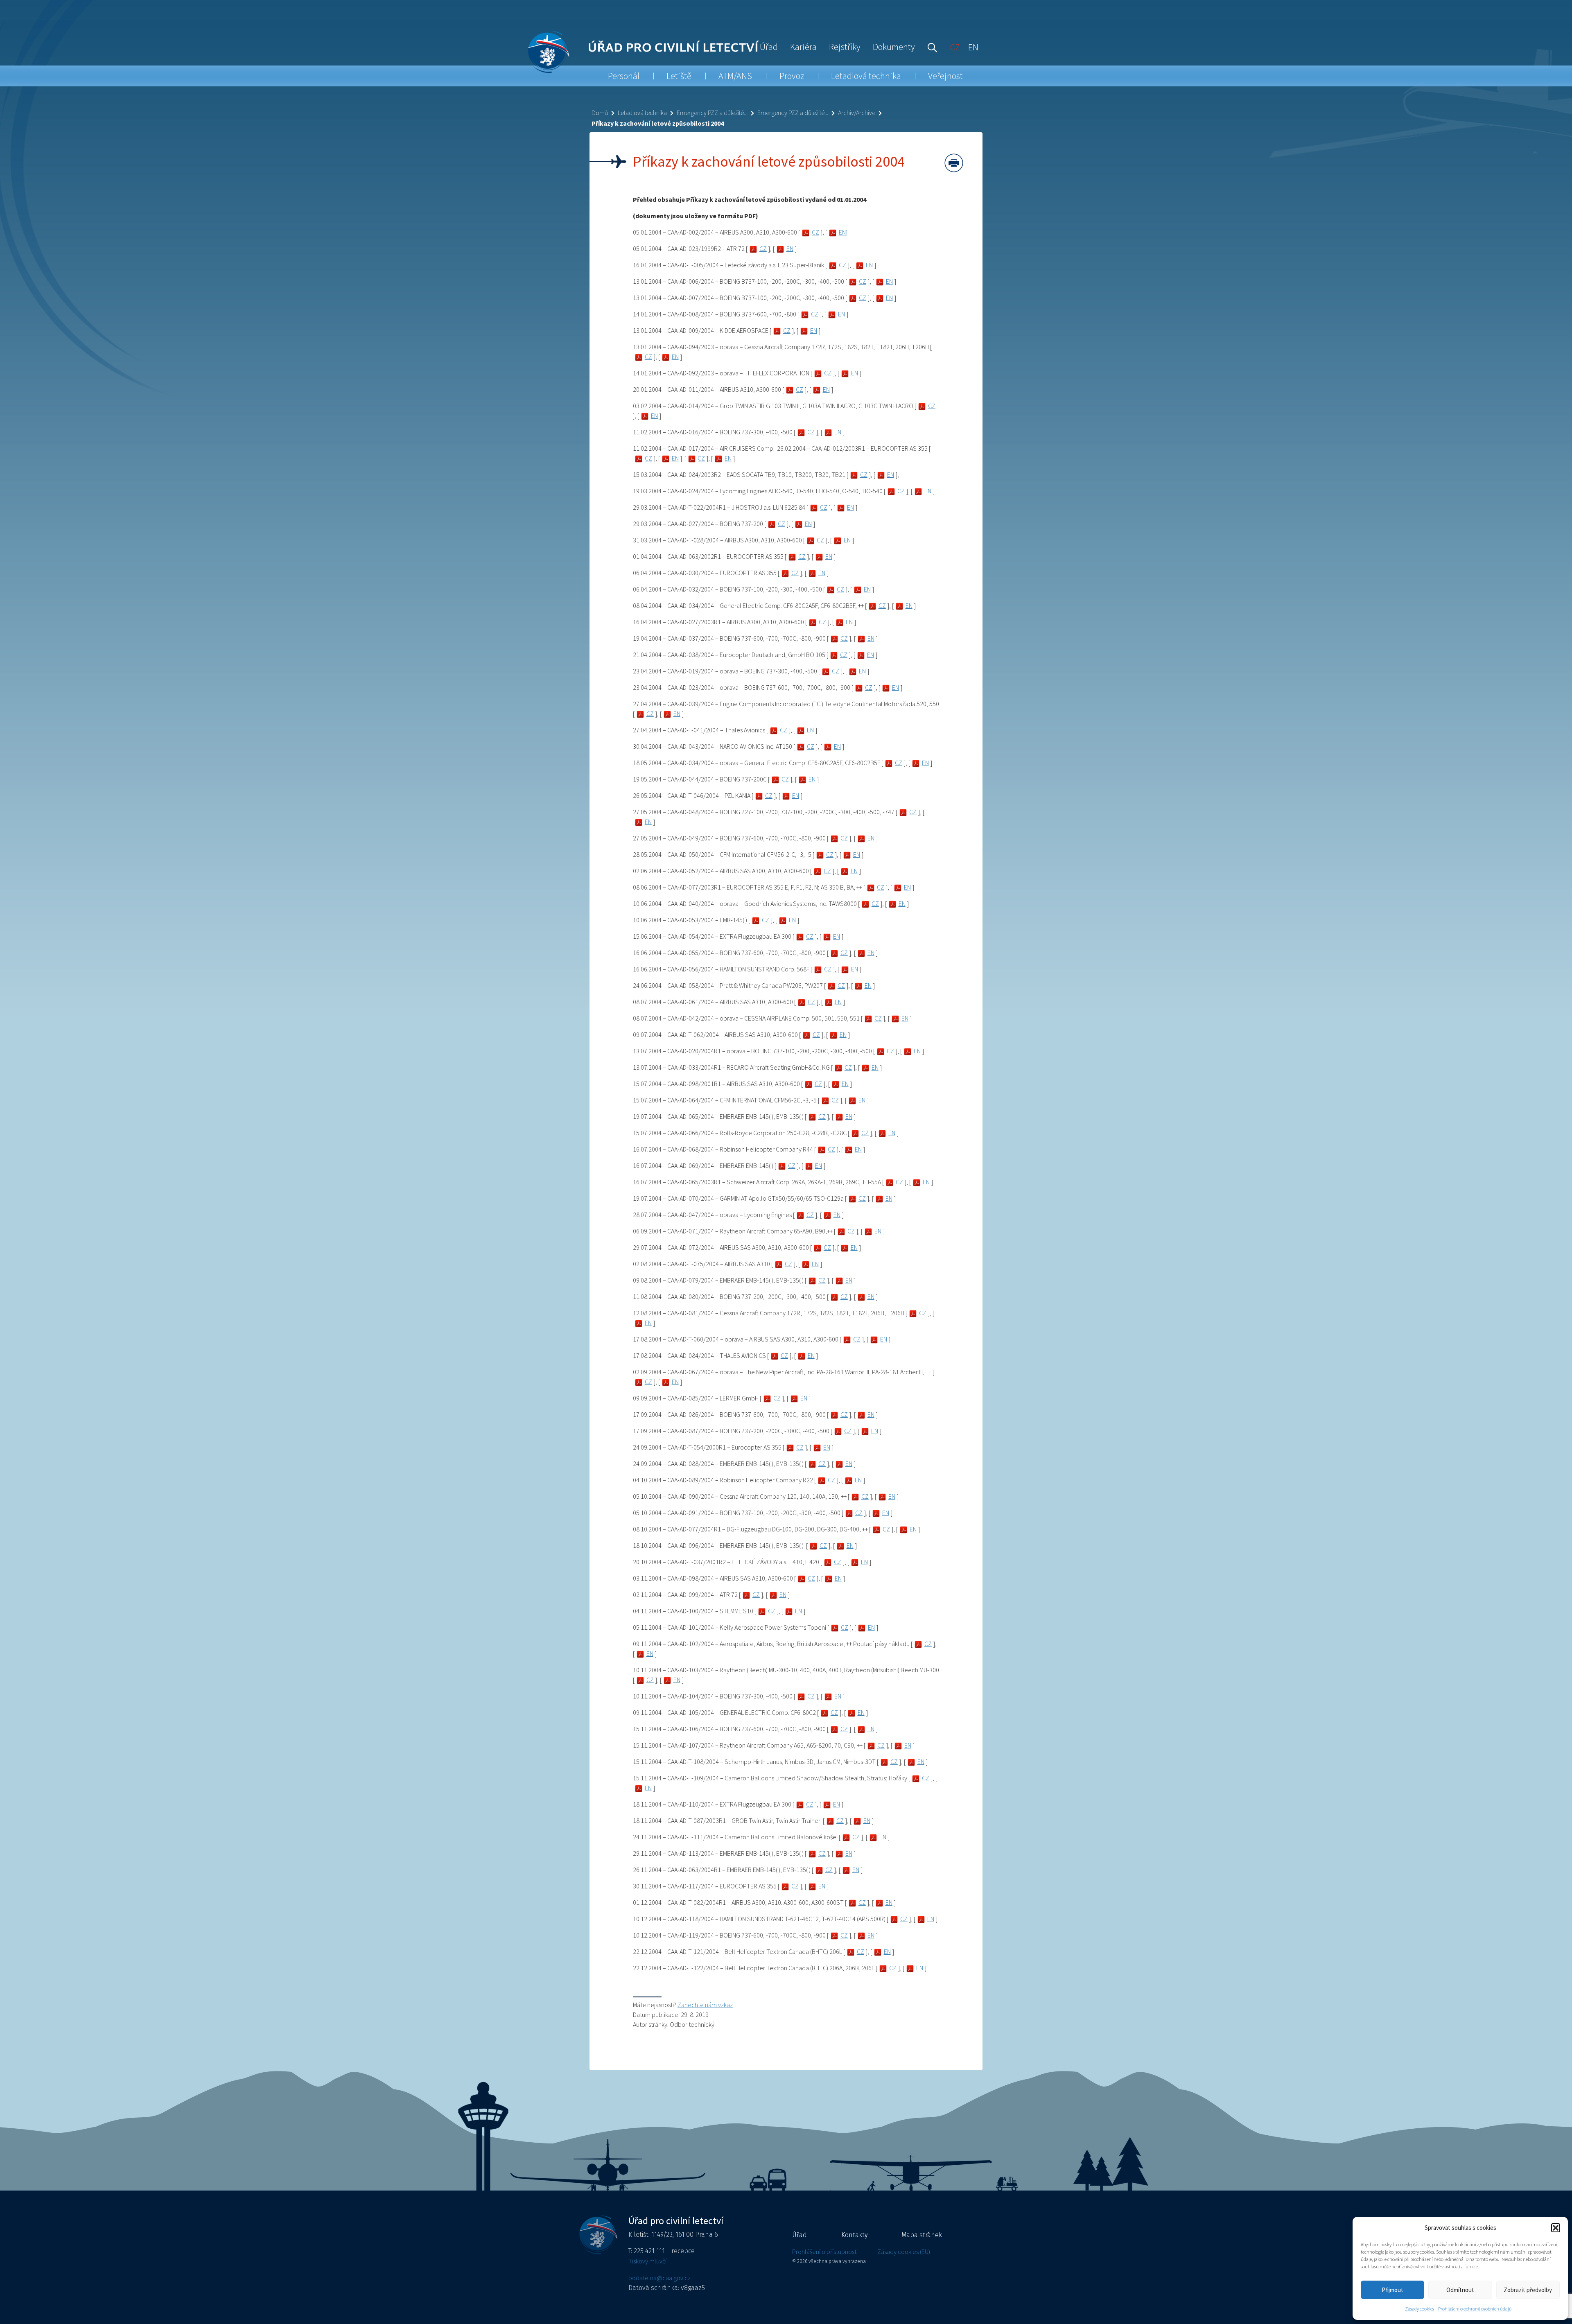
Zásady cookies (1420, 2309)
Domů (600, 113)
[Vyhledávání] (931, 47)
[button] (1556, 2228)
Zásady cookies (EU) (904, 2252)
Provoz (792, 76)
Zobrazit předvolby (1528, 2290)
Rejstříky (845, 47)
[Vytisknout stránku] (954, 163)
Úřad (769, 47)
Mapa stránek (922, 2235)
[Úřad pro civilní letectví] (548, 52)
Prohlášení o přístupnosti (825, 2252)
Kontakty (854, 2235)
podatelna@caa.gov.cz (660, 2278)
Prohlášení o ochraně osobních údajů (1475, 2309)
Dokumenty (894, 47)
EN (790, 248)
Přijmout (1392, 2290)
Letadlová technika (866, 76)
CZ (815, 232)
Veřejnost (945, 76)
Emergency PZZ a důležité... (712, 113)
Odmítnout (1460, 2290)
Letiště (679, 76)
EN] (843, 232)
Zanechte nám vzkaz (705, 2005)
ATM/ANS (735, 76)
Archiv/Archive (857, 113)
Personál (624, 76)
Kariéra (803, 47)
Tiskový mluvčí (647, 2261)
